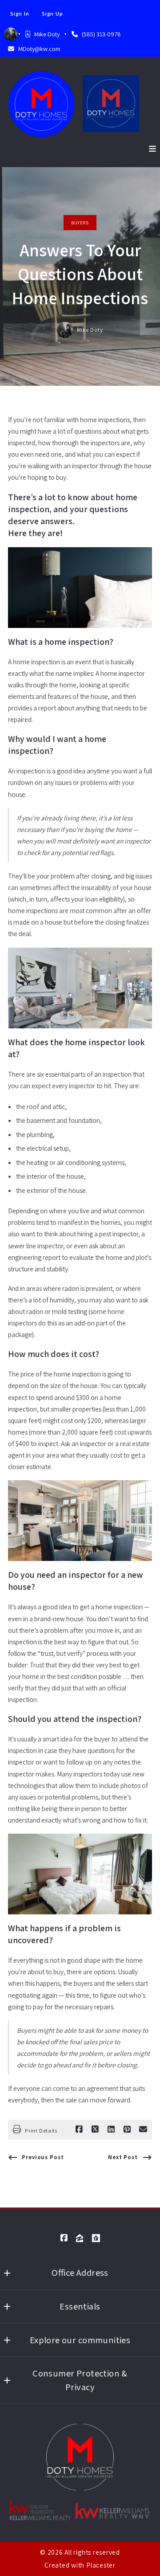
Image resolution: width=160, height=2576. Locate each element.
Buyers (80, 223)
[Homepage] (41, 104)
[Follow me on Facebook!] (64, 2238)
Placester (101, 2565)
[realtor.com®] (96, 2238)
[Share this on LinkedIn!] (111, 2129)
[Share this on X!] (95, 2129)
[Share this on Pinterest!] (127, 2129)
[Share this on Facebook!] (79, 2129)
